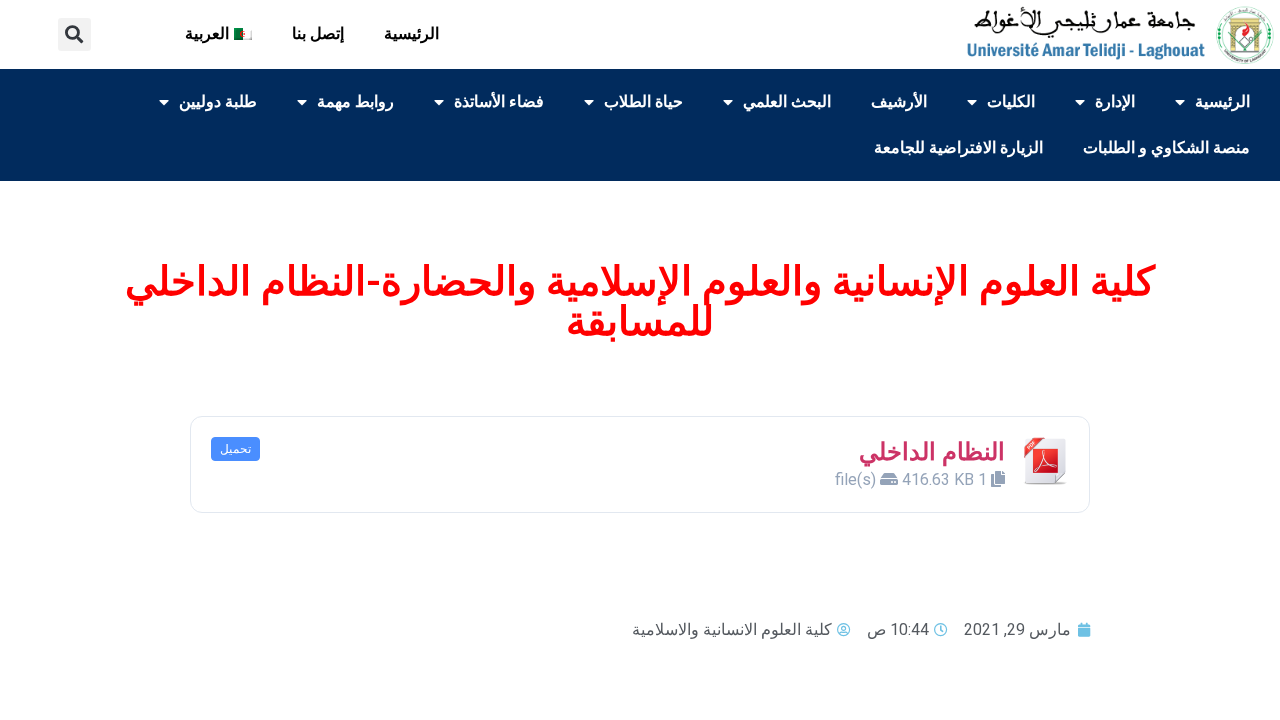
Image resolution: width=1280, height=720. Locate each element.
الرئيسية (411, 33)
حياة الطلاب (643, 101)
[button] (74, 34)
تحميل (235, 449)
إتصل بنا (318, 33)
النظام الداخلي (932, 452)
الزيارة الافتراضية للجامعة (958, 147)
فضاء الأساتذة (499, 101)
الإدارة (1115, 101)
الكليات (1011, 101)
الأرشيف (899, 101)
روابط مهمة (355, 101)
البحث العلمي (787, 101)
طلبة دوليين (218, 101)
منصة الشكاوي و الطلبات (1166, 147)
